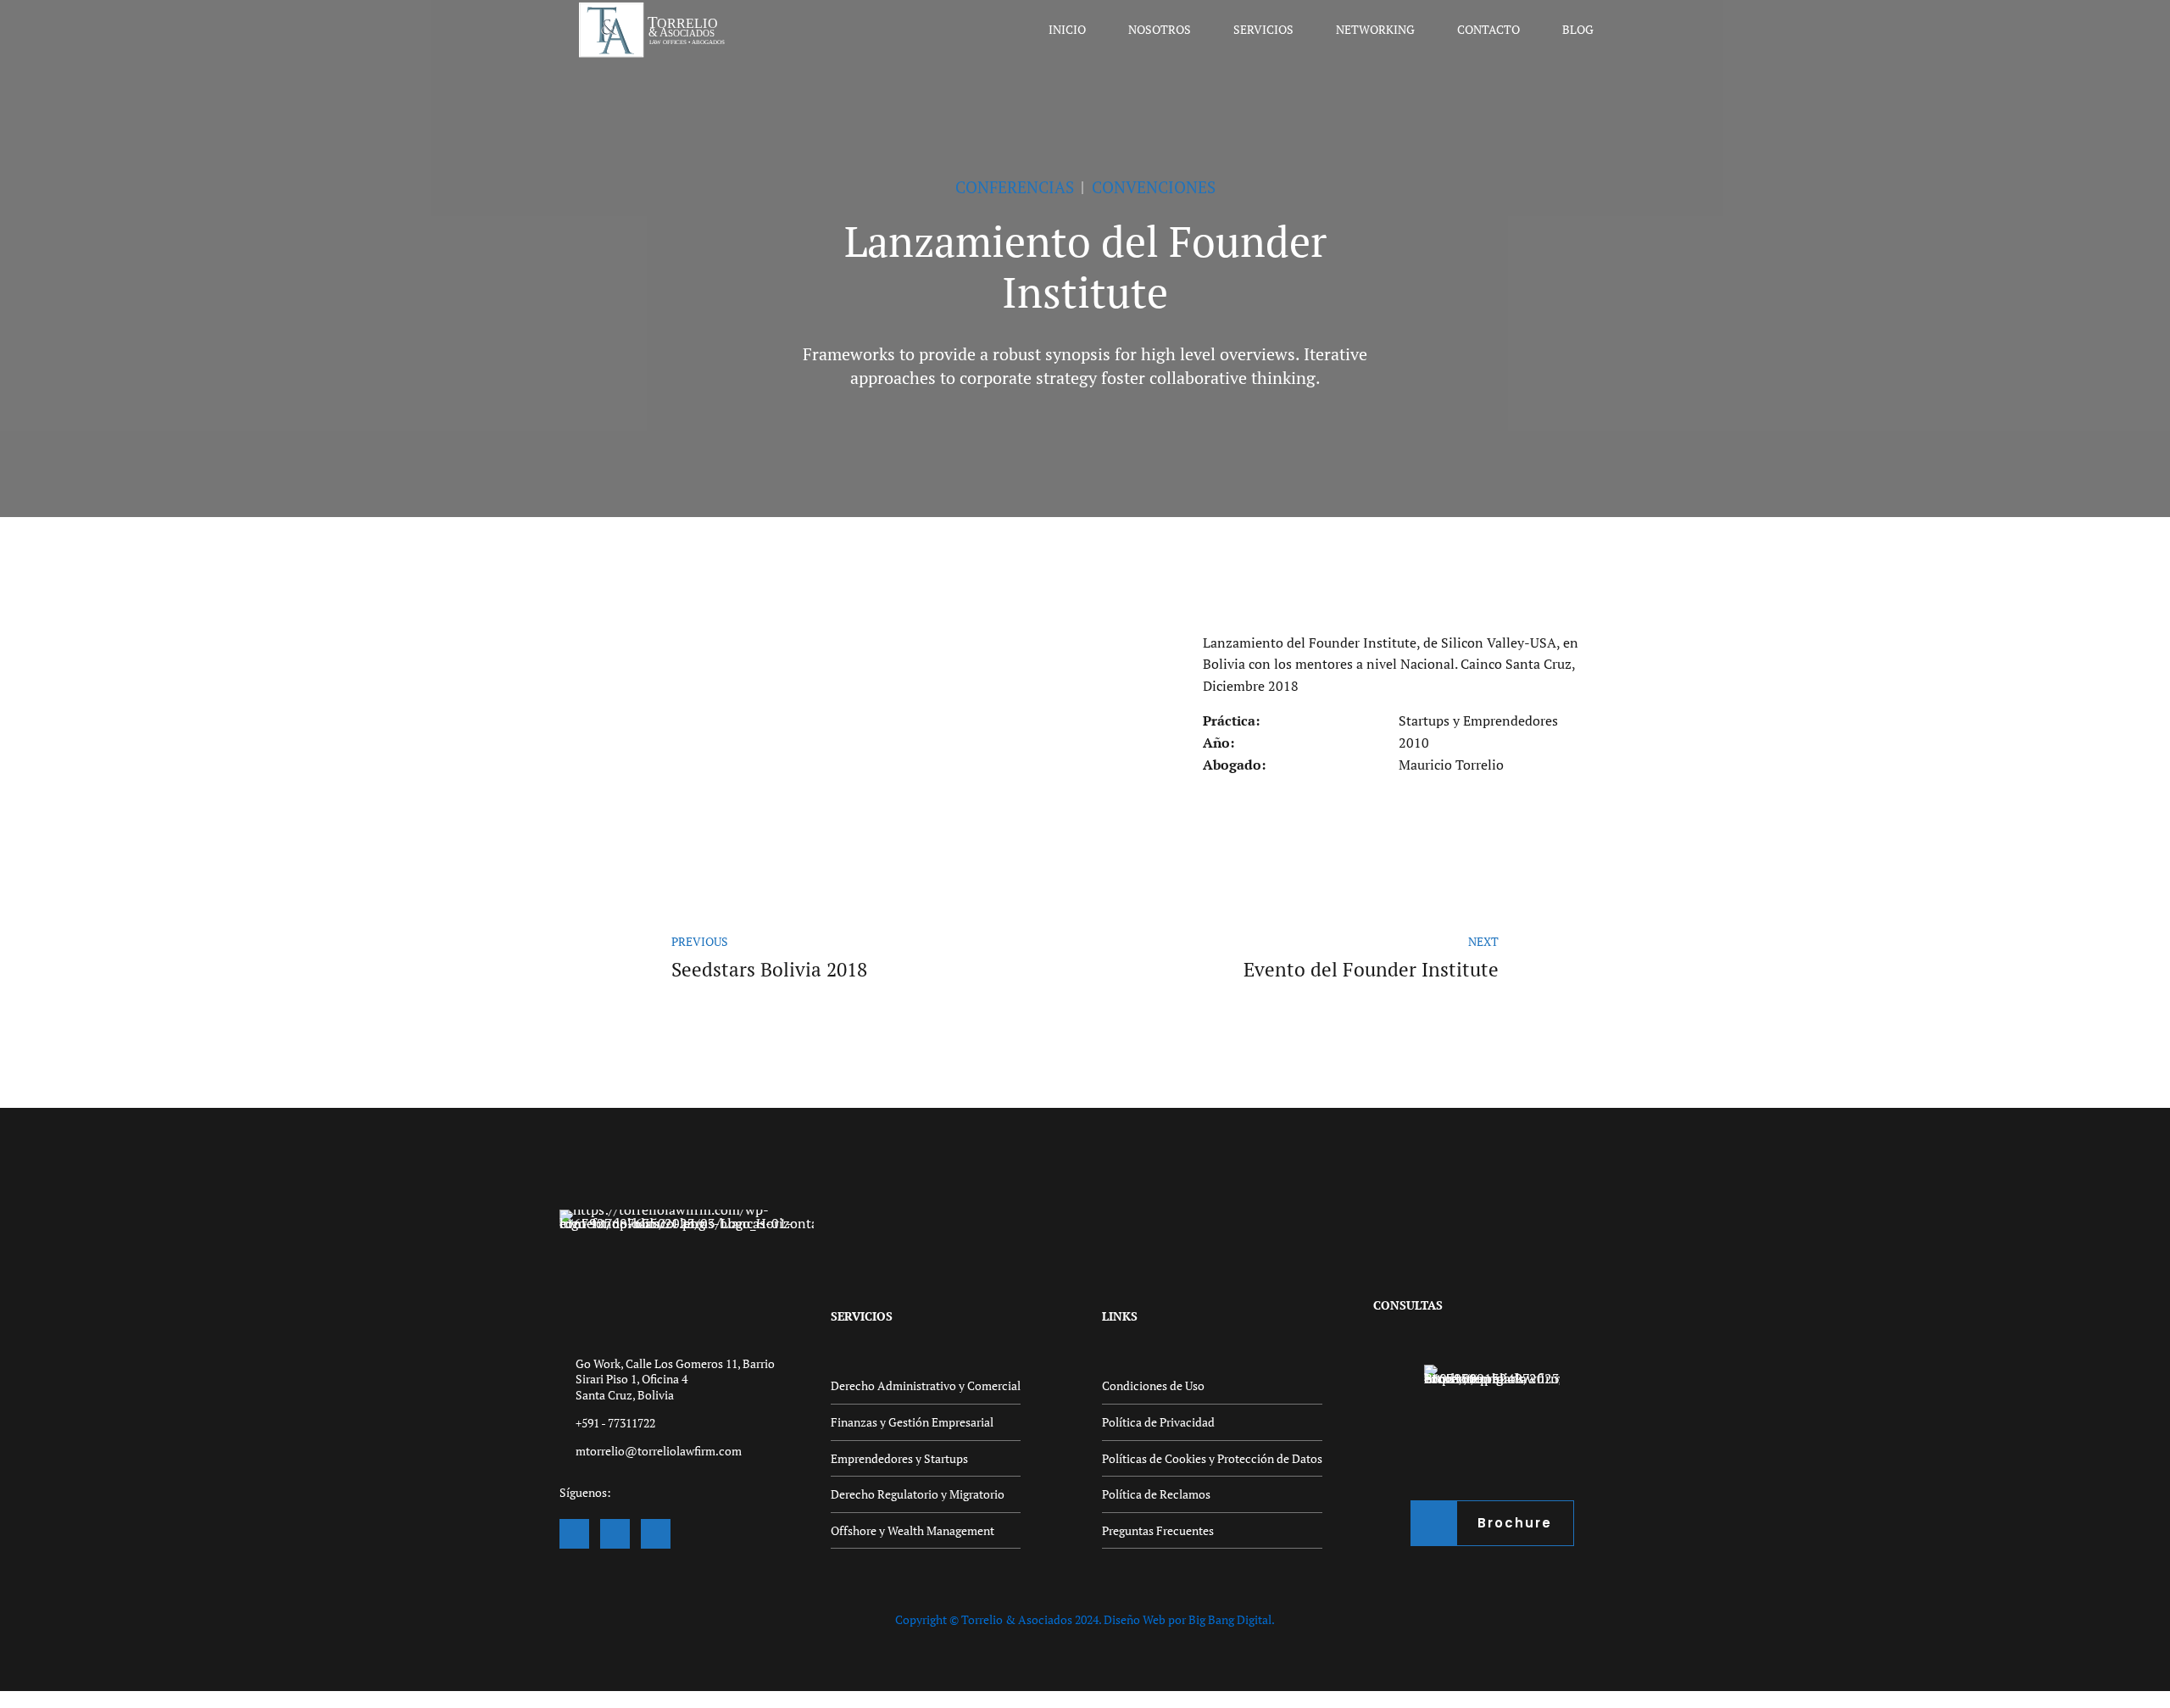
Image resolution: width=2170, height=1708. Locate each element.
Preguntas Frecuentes (1158, 1530)
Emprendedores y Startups (899, 1458)
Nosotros (1160, 29)
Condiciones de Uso (1153, 1385)
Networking (1375, 29)
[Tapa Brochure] (1492, 1433)
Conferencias (1015, 187)
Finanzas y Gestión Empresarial (912, 1422)
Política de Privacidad (1158, 1422)
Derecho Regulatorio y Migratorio (918, 1494)
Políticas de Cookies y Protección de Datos (1212, 1458)
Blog (1578, 29)
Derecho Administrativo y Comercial (926, 1385)
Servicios (1263, 29)
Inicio (1067, 29)
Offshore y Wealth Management (913, 1530)
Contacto (1488, 29)
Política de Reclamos (1156, 1494)
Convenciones (1154, 187)
